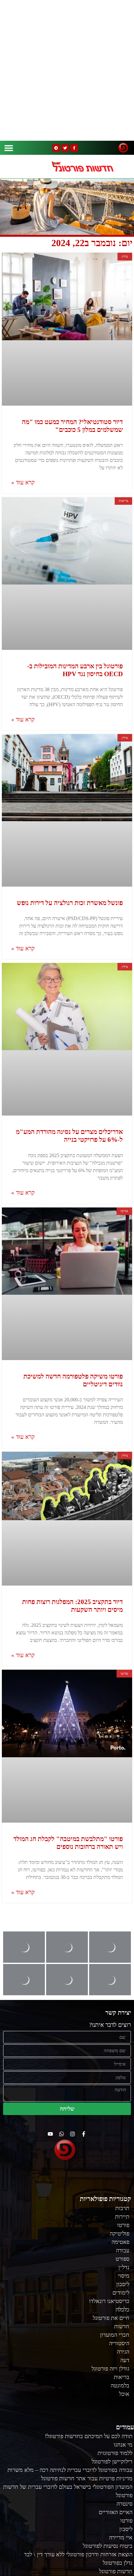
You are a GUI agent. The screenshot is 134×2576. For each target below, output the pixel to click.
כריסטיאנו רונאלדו (109, 2301)
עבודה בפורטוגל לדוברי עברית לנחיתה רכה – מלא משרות (70, 2470)
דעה (125, 2360)
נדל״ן (124, 2267)
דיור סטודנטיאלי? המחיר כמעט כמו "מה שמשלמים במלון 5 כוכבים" (72, 426)
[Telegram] (56, 148)
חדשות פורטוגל (116, 2571)
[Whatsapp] (62, 2134)
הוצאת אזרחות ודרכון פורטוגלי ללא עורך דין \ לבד (78, 2554)
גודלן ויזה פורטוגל (110, 2369)
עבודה (123, 2250)
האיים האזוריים (116, 2512)
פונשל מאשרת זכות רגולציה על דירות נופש (70, 903)
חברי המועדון (115, 2335)
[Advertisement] (67, 70)
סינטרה (124, 2504)
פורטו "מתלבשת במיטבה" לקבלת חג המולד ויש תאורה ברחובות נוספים (68, 1843)
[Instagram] (73, 2134)
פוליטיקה (120, 2234)
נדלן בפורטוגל (118, 2563)
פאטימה (120, 2242)
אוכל (124, 2394)
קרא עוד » (23, 482)
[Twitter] (65, 148)
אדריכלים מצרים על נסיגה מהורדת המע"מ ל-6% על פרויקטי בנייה (69, 1136)
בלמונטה (120, 2386)
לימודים (121, 2293)
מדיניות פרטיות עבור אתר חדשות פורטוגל (87, 2478)
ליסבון (123, 2284)
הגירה (123, 2352)
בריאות (122, 2377)
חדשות (122, 2326)
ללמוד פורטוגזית (115, 2453)
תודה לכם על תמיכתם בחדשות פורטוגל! (89, 2436)
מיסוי (124, 2276)
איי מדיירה (121, 2538)
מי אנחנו (123, 2445)
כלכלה (122, 2310)
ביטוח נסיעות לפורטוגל (108, 2546)
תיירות (122, 2217)
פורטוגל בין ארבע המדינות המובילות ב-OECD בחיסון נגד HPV (75, 670)
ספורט (122, 2259)
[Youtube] (50, 2134)
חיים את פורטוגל (111, 2318)
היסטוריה (119, 2343)
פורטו (123, 2225)
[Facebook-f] (74, 148)
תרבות (122, 2208)
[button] (9, 148)
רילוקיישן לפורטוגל (112, 2462)
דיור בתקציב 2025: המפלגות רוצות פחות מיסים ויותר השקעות (72, 1606)
